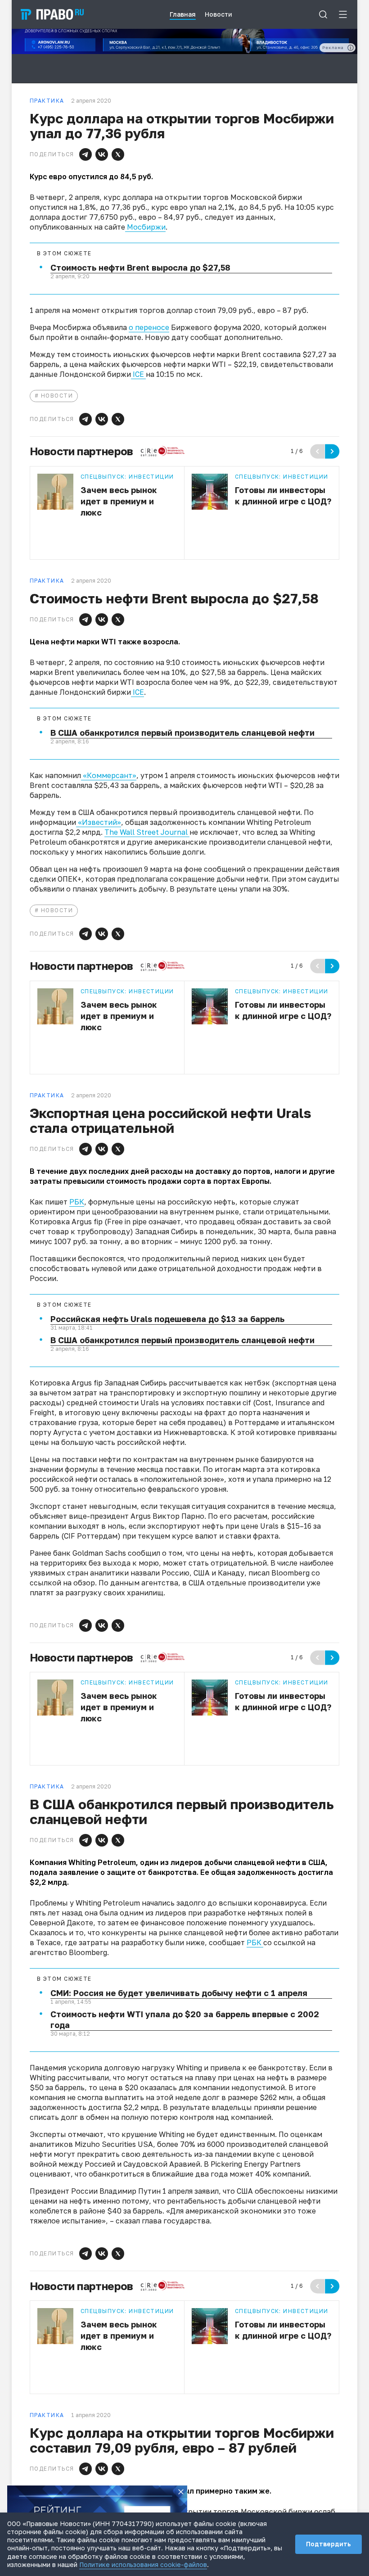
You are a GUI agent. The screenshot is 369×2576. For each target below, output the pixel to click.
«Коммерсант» (109, 775)
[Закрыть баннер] (181, 2492)
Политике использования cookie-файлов (143, 2565)
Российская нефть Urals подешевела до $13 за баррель (167, 1319)
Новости (57, 396)
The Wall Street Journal (147, 832)
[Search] (323, 14)
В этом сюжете (64, 254)
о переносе (149, 327)
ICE (138, 374)
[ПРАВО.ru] (52, 14)
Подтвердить (328, 2544)
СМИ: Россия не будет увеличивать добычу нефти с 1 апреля (179, 1993)
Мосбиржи (145, 227)
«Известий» (99, 822)
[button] (85, 154)
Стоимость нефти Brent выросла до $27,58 (140, 267)
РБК (77, 1202)
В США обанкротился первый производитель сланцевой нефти (182, 733)
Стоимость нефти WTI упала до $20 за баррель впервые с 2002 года (185, 2019)
